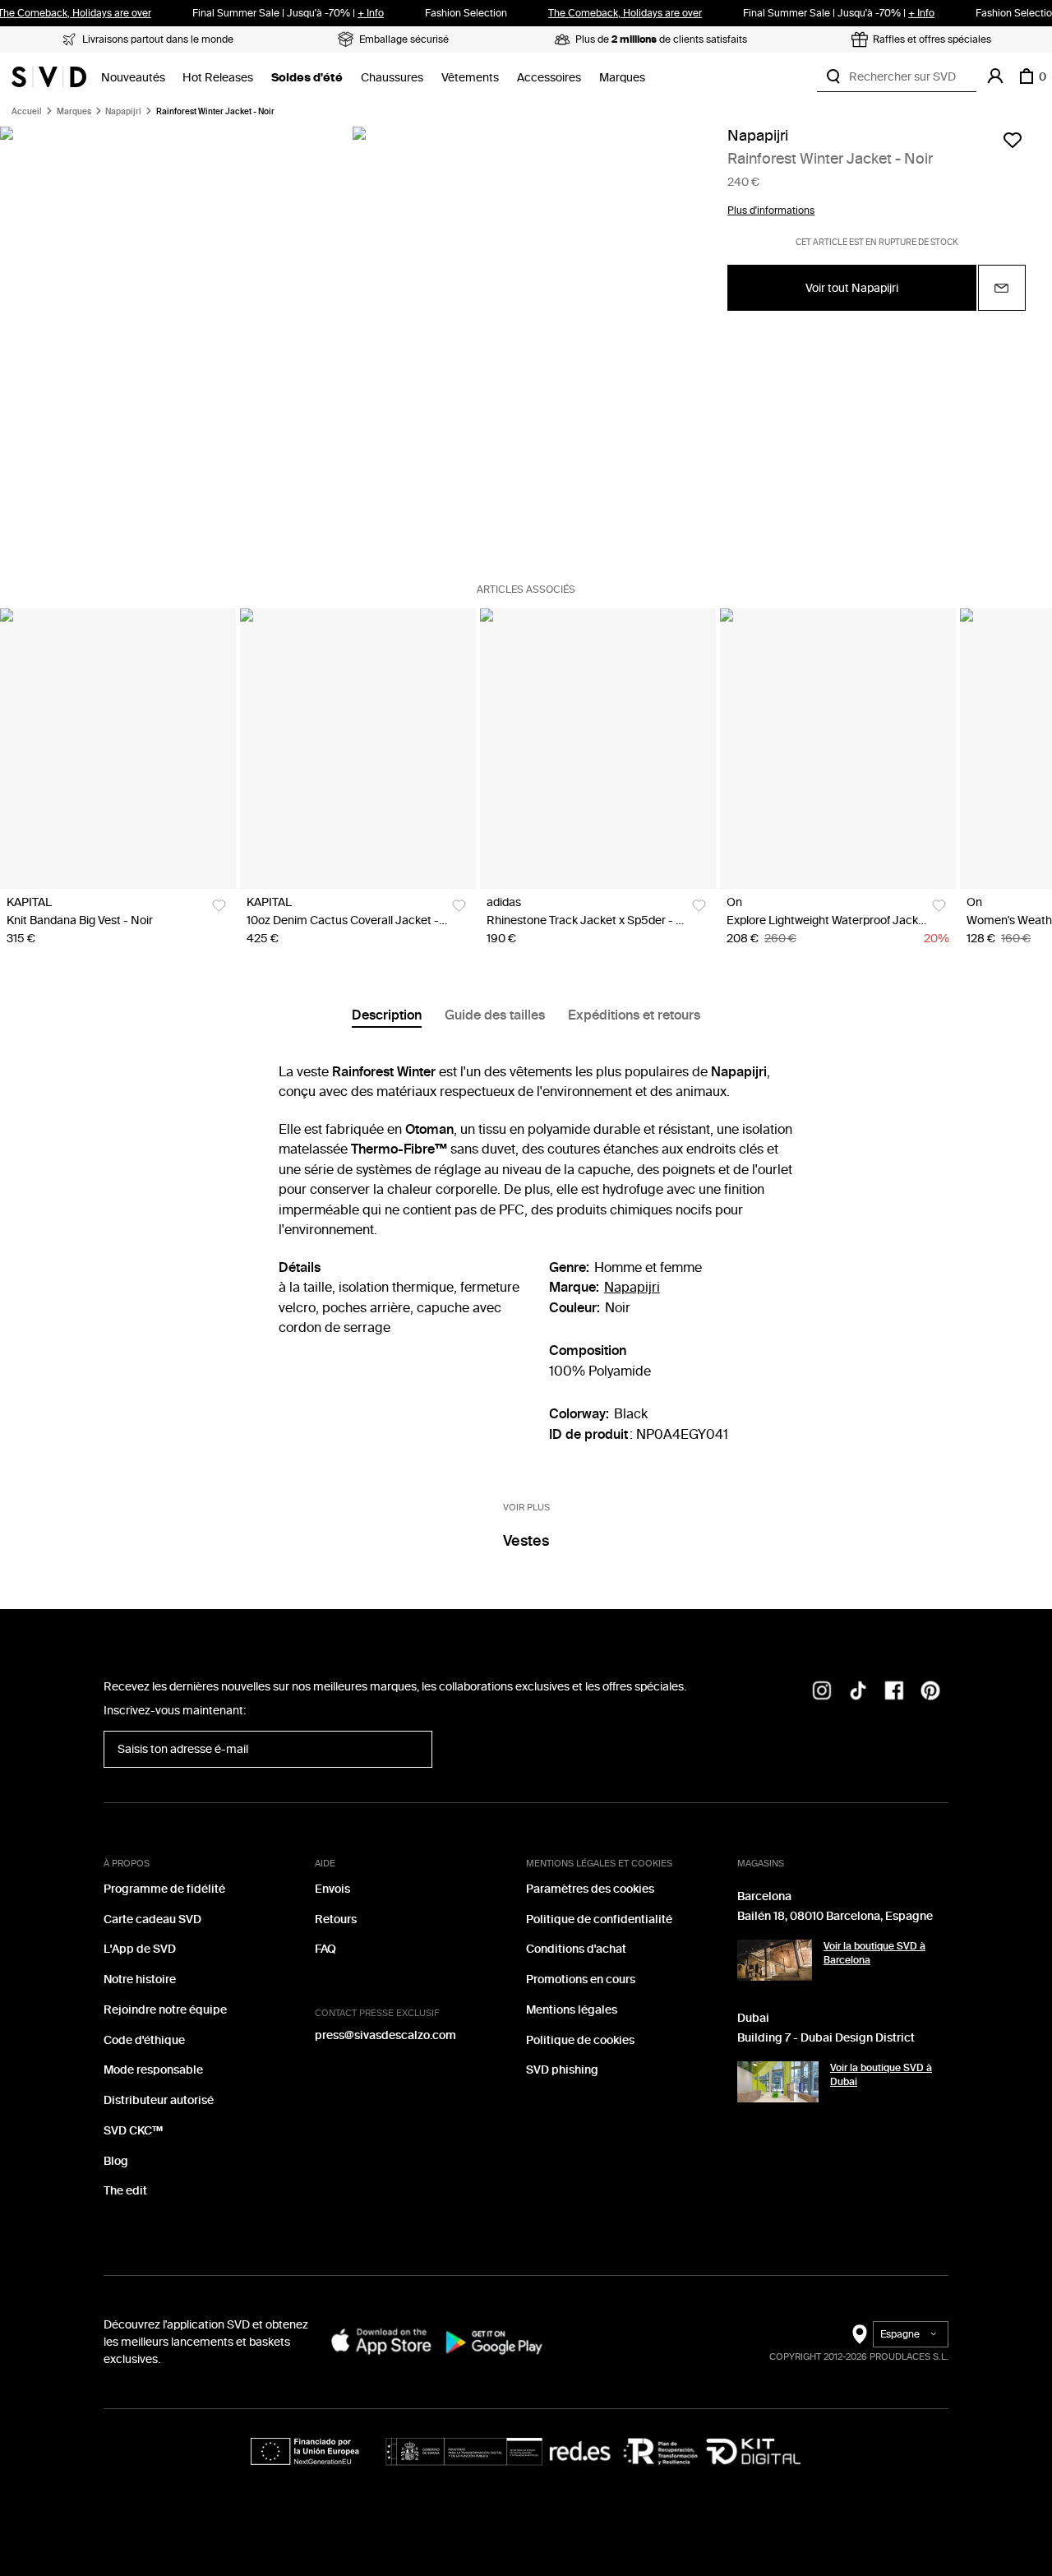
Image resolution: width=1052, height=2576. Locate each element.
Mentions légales (572, 2010)
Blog (116, 2161)
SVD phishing (562, 2070)
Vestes (526, 1541)
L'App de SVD (140, 1949)
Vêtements (470, 78)
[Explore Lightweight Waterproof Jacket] (838, 749)
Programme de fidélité (164, 1889)
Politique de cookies (580, 2040)
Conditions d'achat (576, 1949)
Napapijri (123, 112)
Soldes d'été (307, 78)
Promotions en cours (581, 1979)
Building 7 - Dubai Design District (826, 2038)
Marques (622, 78)
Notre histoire (140, 1979)
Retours (336, 1919)
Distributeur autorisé (159, 2100)
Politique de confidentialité (599, 1919)
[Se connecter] (995, 76)
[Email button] (1002, 289)
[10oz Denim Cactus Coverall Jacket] (358, 749)
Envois (332, 1889)
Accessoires (549, 78)
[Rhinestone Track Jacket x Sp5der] (598, 749)
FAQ (325, 1949)
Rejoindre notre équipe (165, 2010)
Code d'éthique (144, 2040)
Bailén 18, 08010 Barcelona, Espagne (835, 1916)
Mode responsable (153, 2070)
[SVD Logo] (49, 76)
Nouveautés (133, 78)
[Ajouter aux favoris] (1013, 140)
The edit (125, 2191)
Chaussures (392, 78)
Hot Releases (218, 78)
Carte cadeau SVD (152, 1919)
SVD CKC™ (133, 2131)
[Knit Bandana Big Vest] (118, 749)
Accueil (27, 112)
